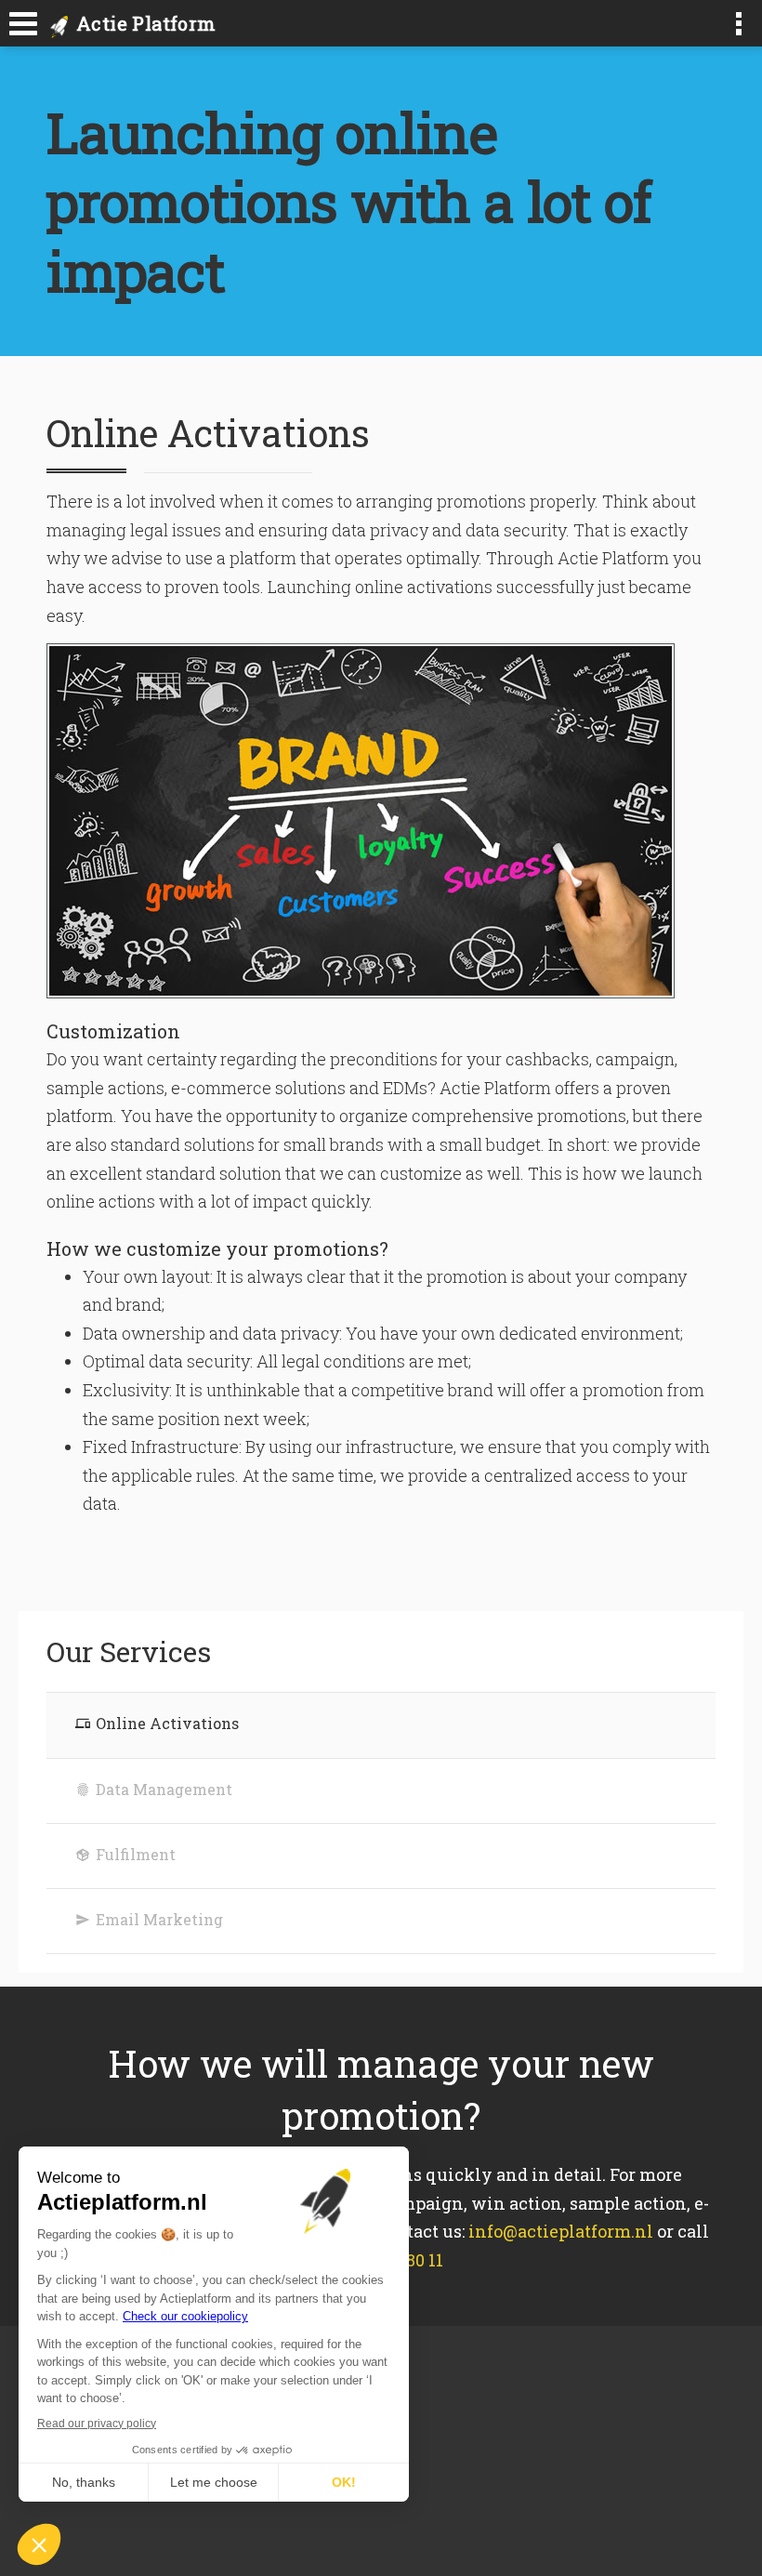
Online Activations (167, 1723)
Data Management (164, 1789)
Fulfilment (136, 1854)
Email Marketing (159, 1919)
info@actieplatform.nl (561, 2231)
